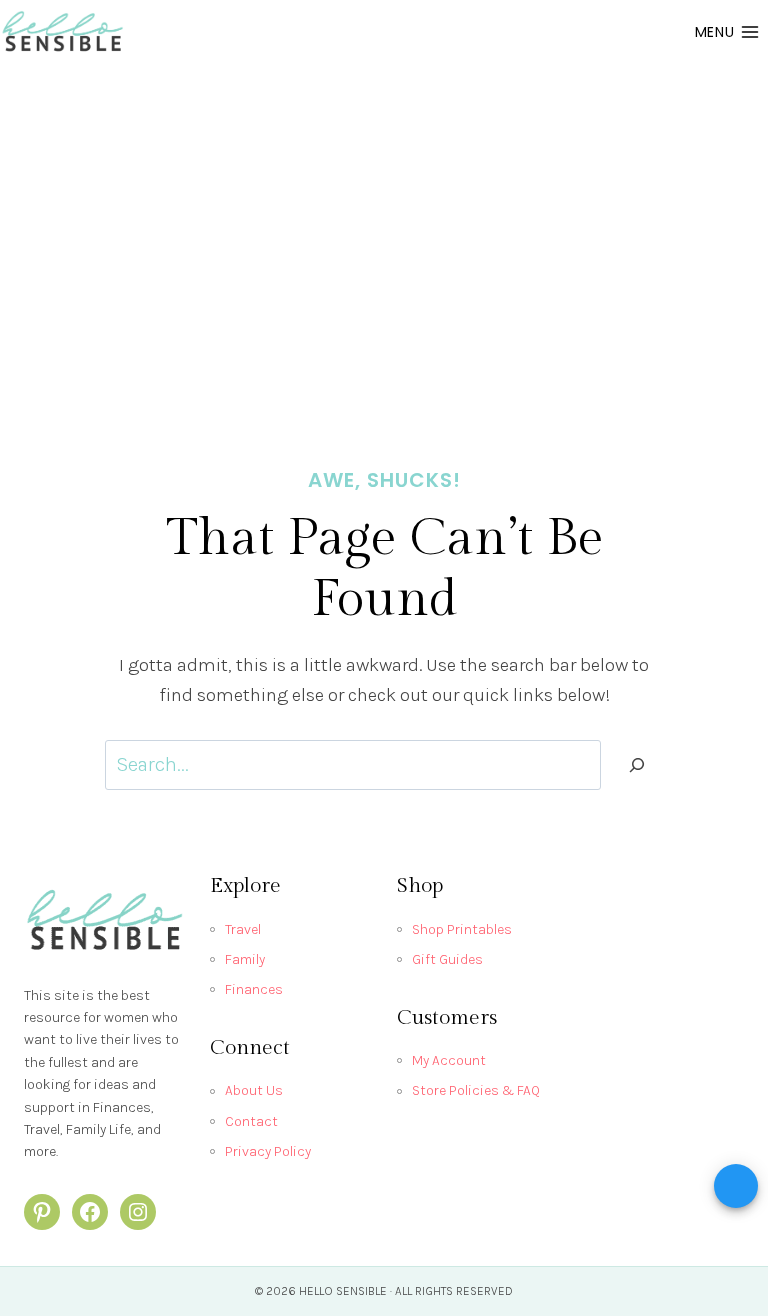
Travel (243, 929)
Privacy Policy (268, 1151)
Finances (254, 989)
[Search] (637, 765)
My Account (449, 1060)
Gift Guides (447, 959)
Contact (251, 1121)
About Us (254, 1090)
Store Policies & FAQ (476, 1090)
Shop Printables (462, 929)
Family (245, 959)
